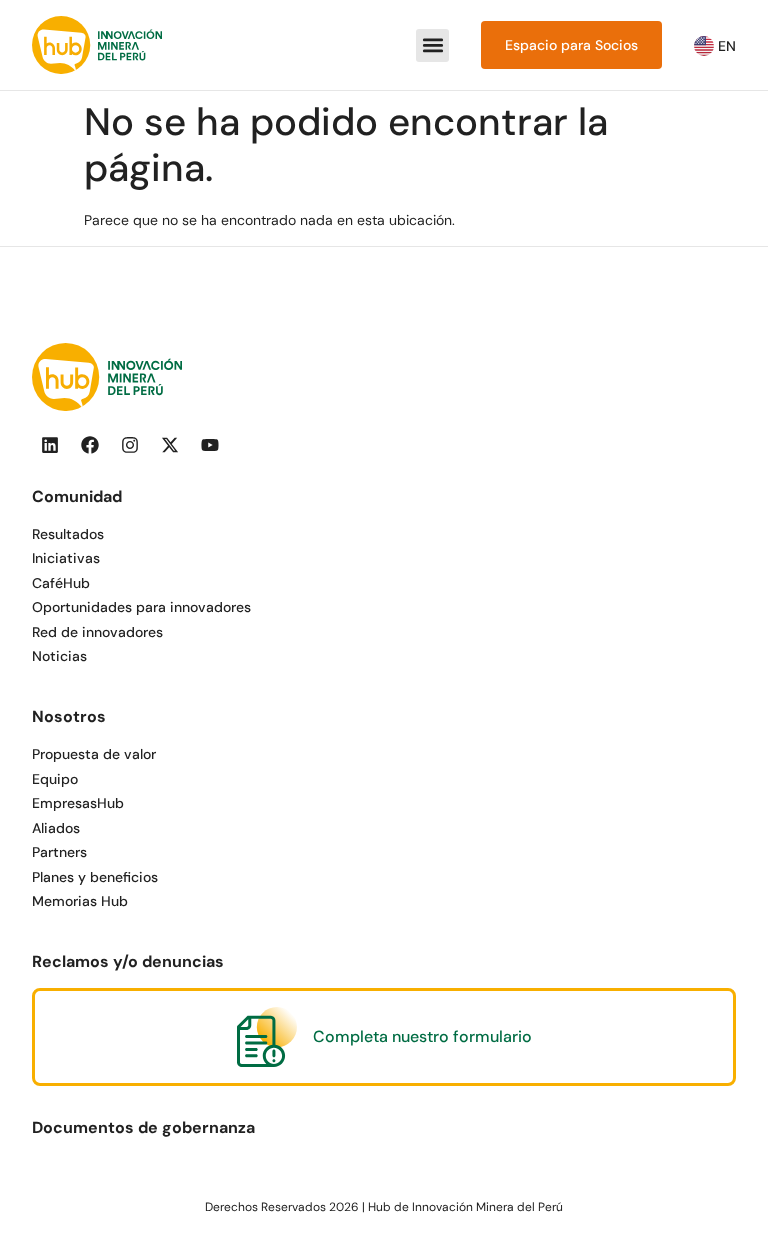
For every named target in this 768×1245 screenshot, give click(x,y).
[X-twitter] (170, 445)
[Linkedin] (50, 445)
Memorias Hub (80, 901)
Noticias (59, 656)
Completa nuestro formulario (422, 1036)
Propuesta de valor (94, 754)
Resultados (68, 534)
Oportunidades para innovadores (141, 607)
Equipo (55, 779)
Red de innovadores (97, 632)
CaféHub (61, 583)
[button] (432, 45)
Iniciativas (66, 558)
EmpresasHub (78, 803)
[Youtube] (210, 445)
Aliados (56, 828)
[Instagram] (130, 445)
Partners (59, 852)
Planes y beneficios (95, 877)
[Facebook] (90, 445)
